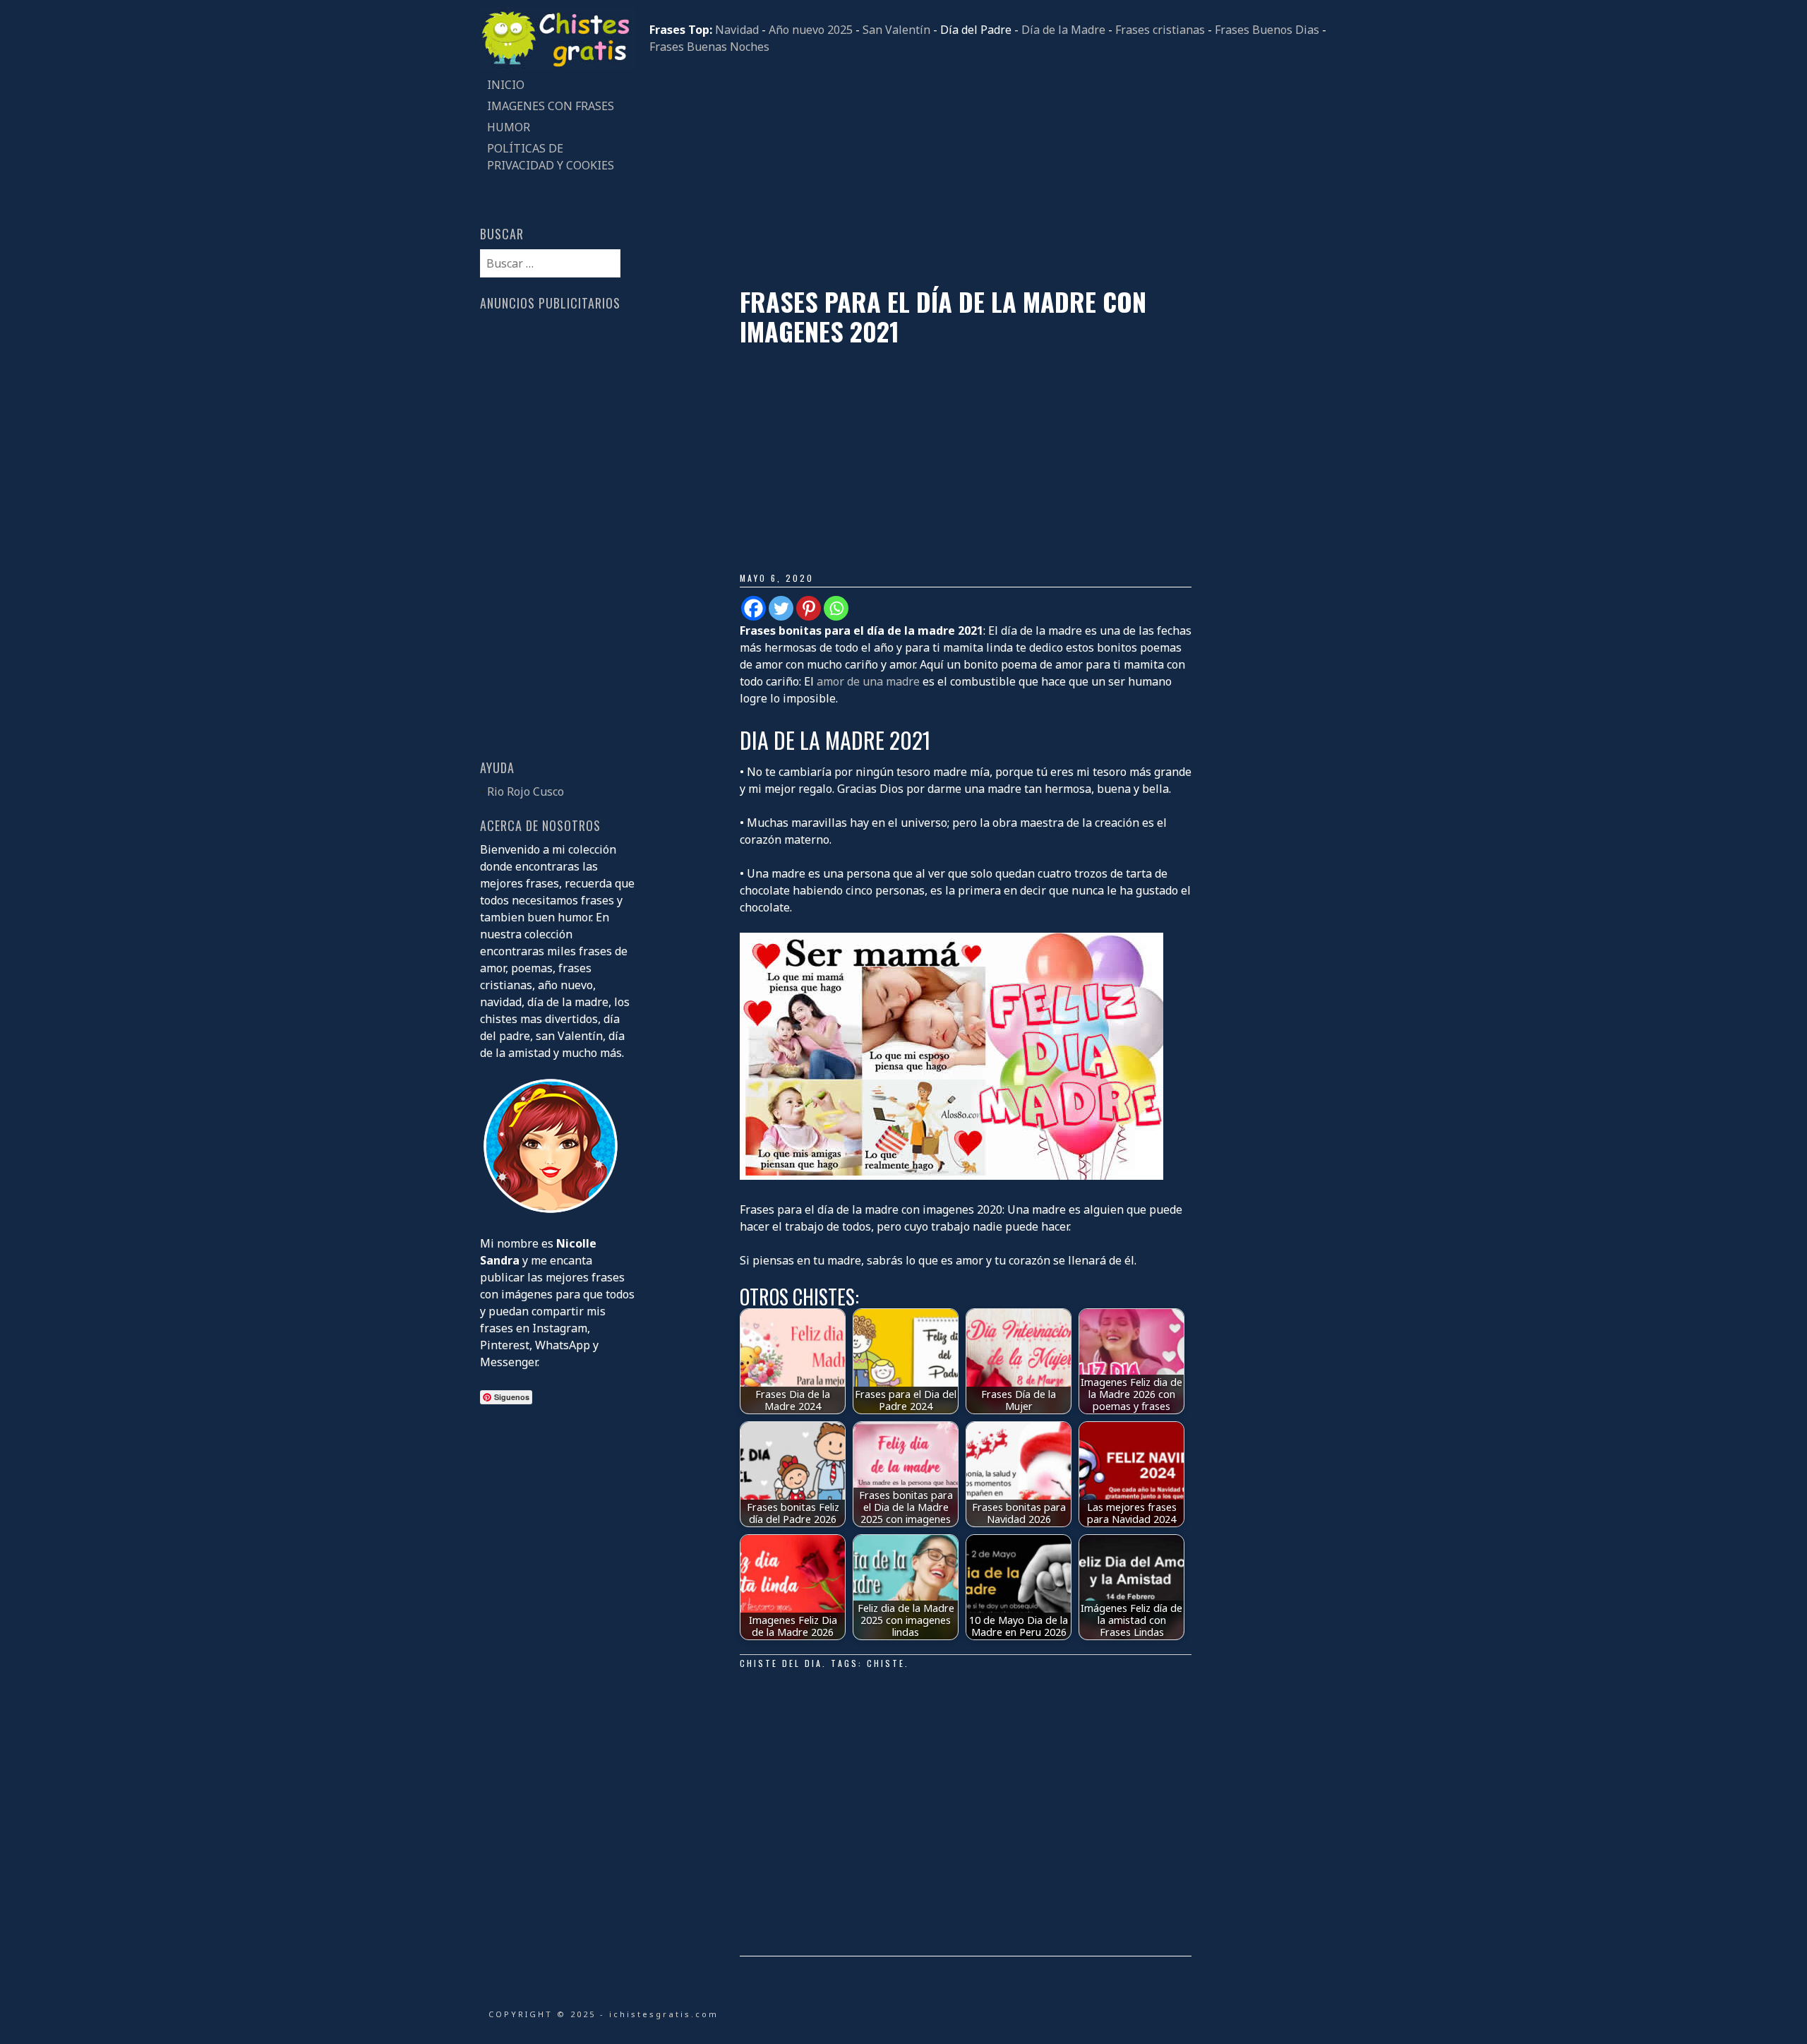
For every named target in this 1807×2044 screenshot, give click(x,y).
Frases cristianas (1160, 30)
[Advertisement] (988, 171)
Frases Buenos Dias (1267, 30)
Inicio (506, 85)
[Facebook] (754, 608)
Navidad (737, 30)
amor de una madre (868, 681)
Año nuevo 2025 (811, 30)
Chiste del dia (781, 1663)
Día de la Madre (1063, 30)
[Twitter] (781, 608)
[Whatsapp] (836, 608)
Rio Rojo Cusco (526, 791)
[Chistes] (558, 66)
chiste (886, 1663)
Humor (509, 127)
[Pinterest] (809, 608)
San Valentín (896, 30)
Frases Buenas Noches (709, 47)
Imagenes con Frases (551, 106)
